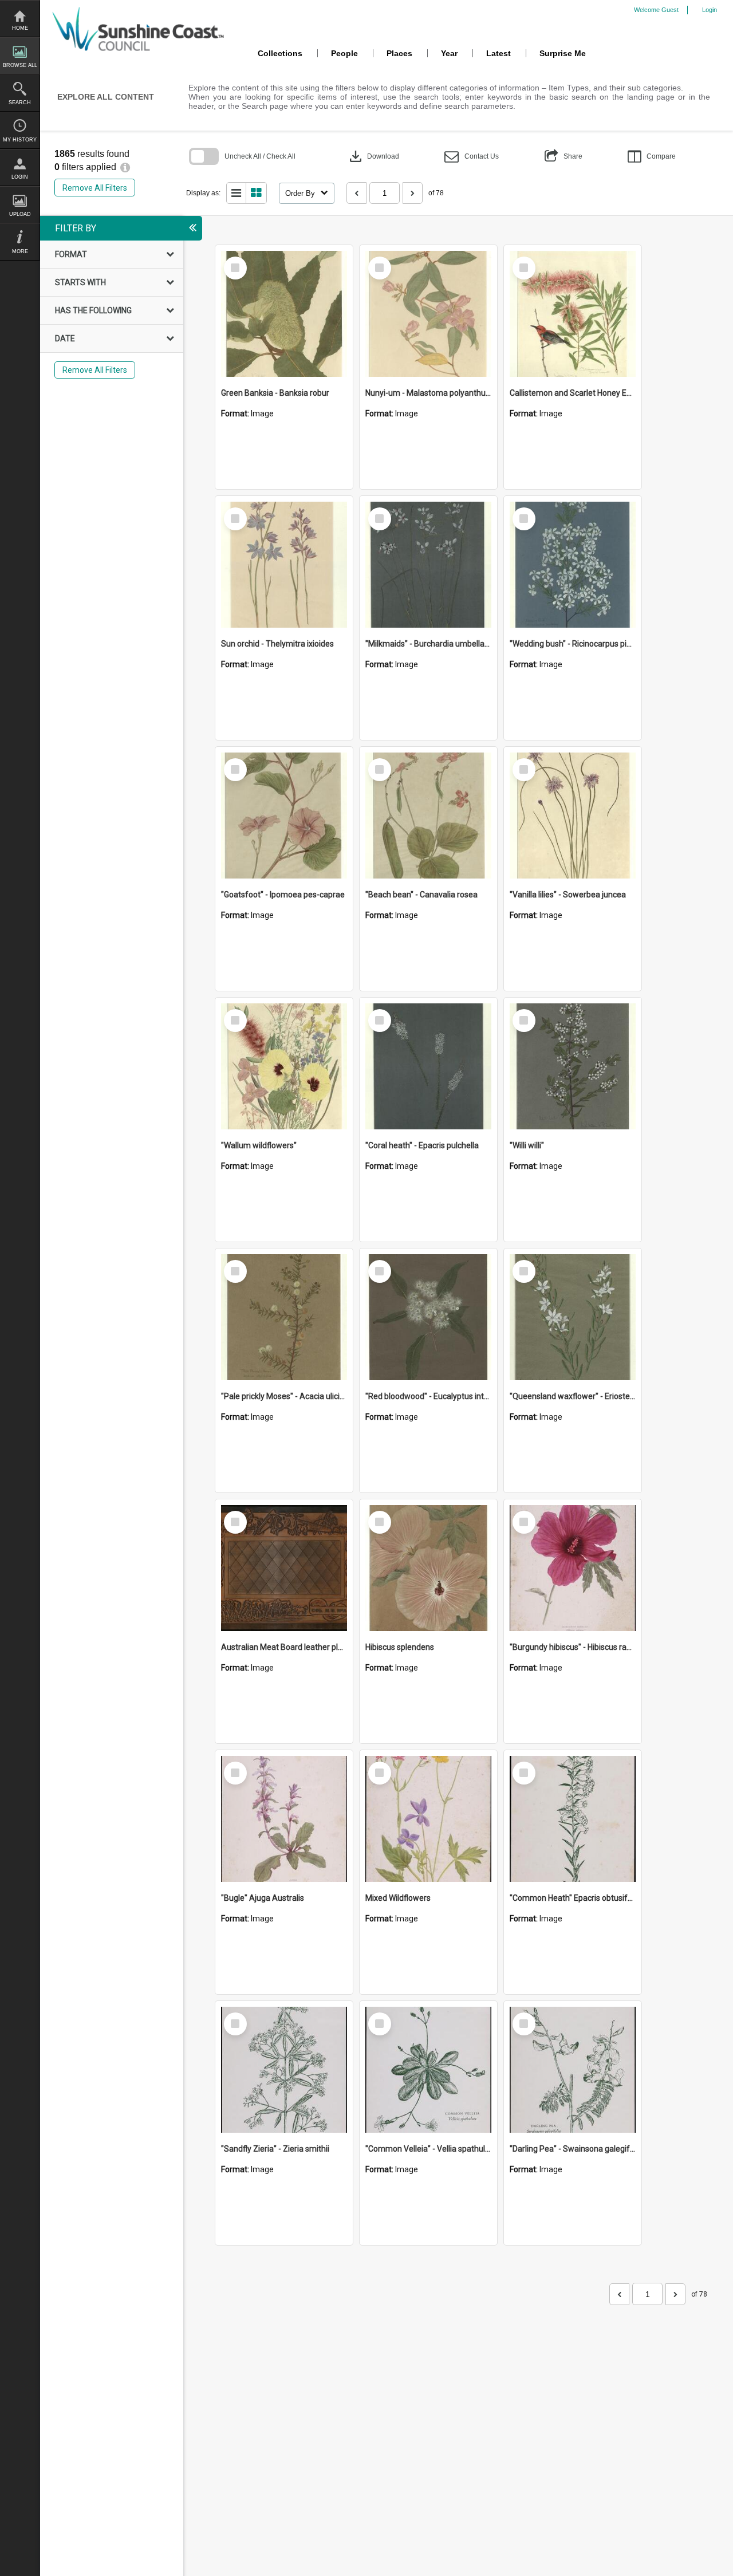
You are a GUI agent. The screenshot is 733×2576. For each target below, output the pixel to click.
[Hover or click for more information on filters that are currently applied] (125, 167)
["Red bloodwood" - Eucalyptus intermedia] (428, 1317)
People (344, 53)
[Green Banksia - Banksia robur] (284, 314)
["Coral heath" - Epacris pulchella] (428, 1066)
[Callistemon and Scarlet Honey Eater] (573, 314)
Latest (498, 53)
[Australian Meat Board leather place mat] (284, 1568)
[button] (472, 157)
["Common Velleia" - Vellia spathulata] (428, 2070)
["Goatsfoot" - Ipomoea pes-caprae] (284, 816)
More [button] (20, 251)
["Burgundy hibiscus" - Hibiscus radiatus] (573, 1568)
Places (399, 53)
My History (20, 140)
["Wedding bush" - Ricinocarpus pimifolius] (573, 565)
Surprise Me (563, 53)
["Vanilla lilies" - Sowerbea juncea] (573, 816)
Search (20, 103)
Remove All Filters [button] (95, 188)
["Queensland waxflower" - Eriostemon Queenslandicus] (573, 1317)
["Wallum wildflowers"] (284, 1066)
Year (449, 53)
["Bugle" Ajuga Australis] (284, 1819)
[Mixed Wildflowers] (428, 1819)
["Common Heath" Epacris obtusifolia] (573, 1819)
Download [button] (373, 156)
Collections (280, 53)
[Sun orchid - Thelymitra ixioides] (284, 565)
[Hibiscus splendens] (428, 1568)
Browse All (20, 65)
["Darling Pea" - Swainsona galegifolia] (573, 2070)
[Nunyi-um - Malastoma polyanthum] (428, 314)
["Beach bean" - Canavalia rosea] (428, 816)
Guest (670, 10)
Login (20, 177)
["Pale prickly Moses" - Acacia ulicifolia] (284, 1317)
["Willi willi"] (573, 1066)
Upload (20, 214)
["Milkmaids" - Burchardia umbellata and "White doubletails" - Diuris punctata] (428, 565)
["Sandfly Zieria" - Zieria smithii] (284, 2070)
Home (20, 28)
